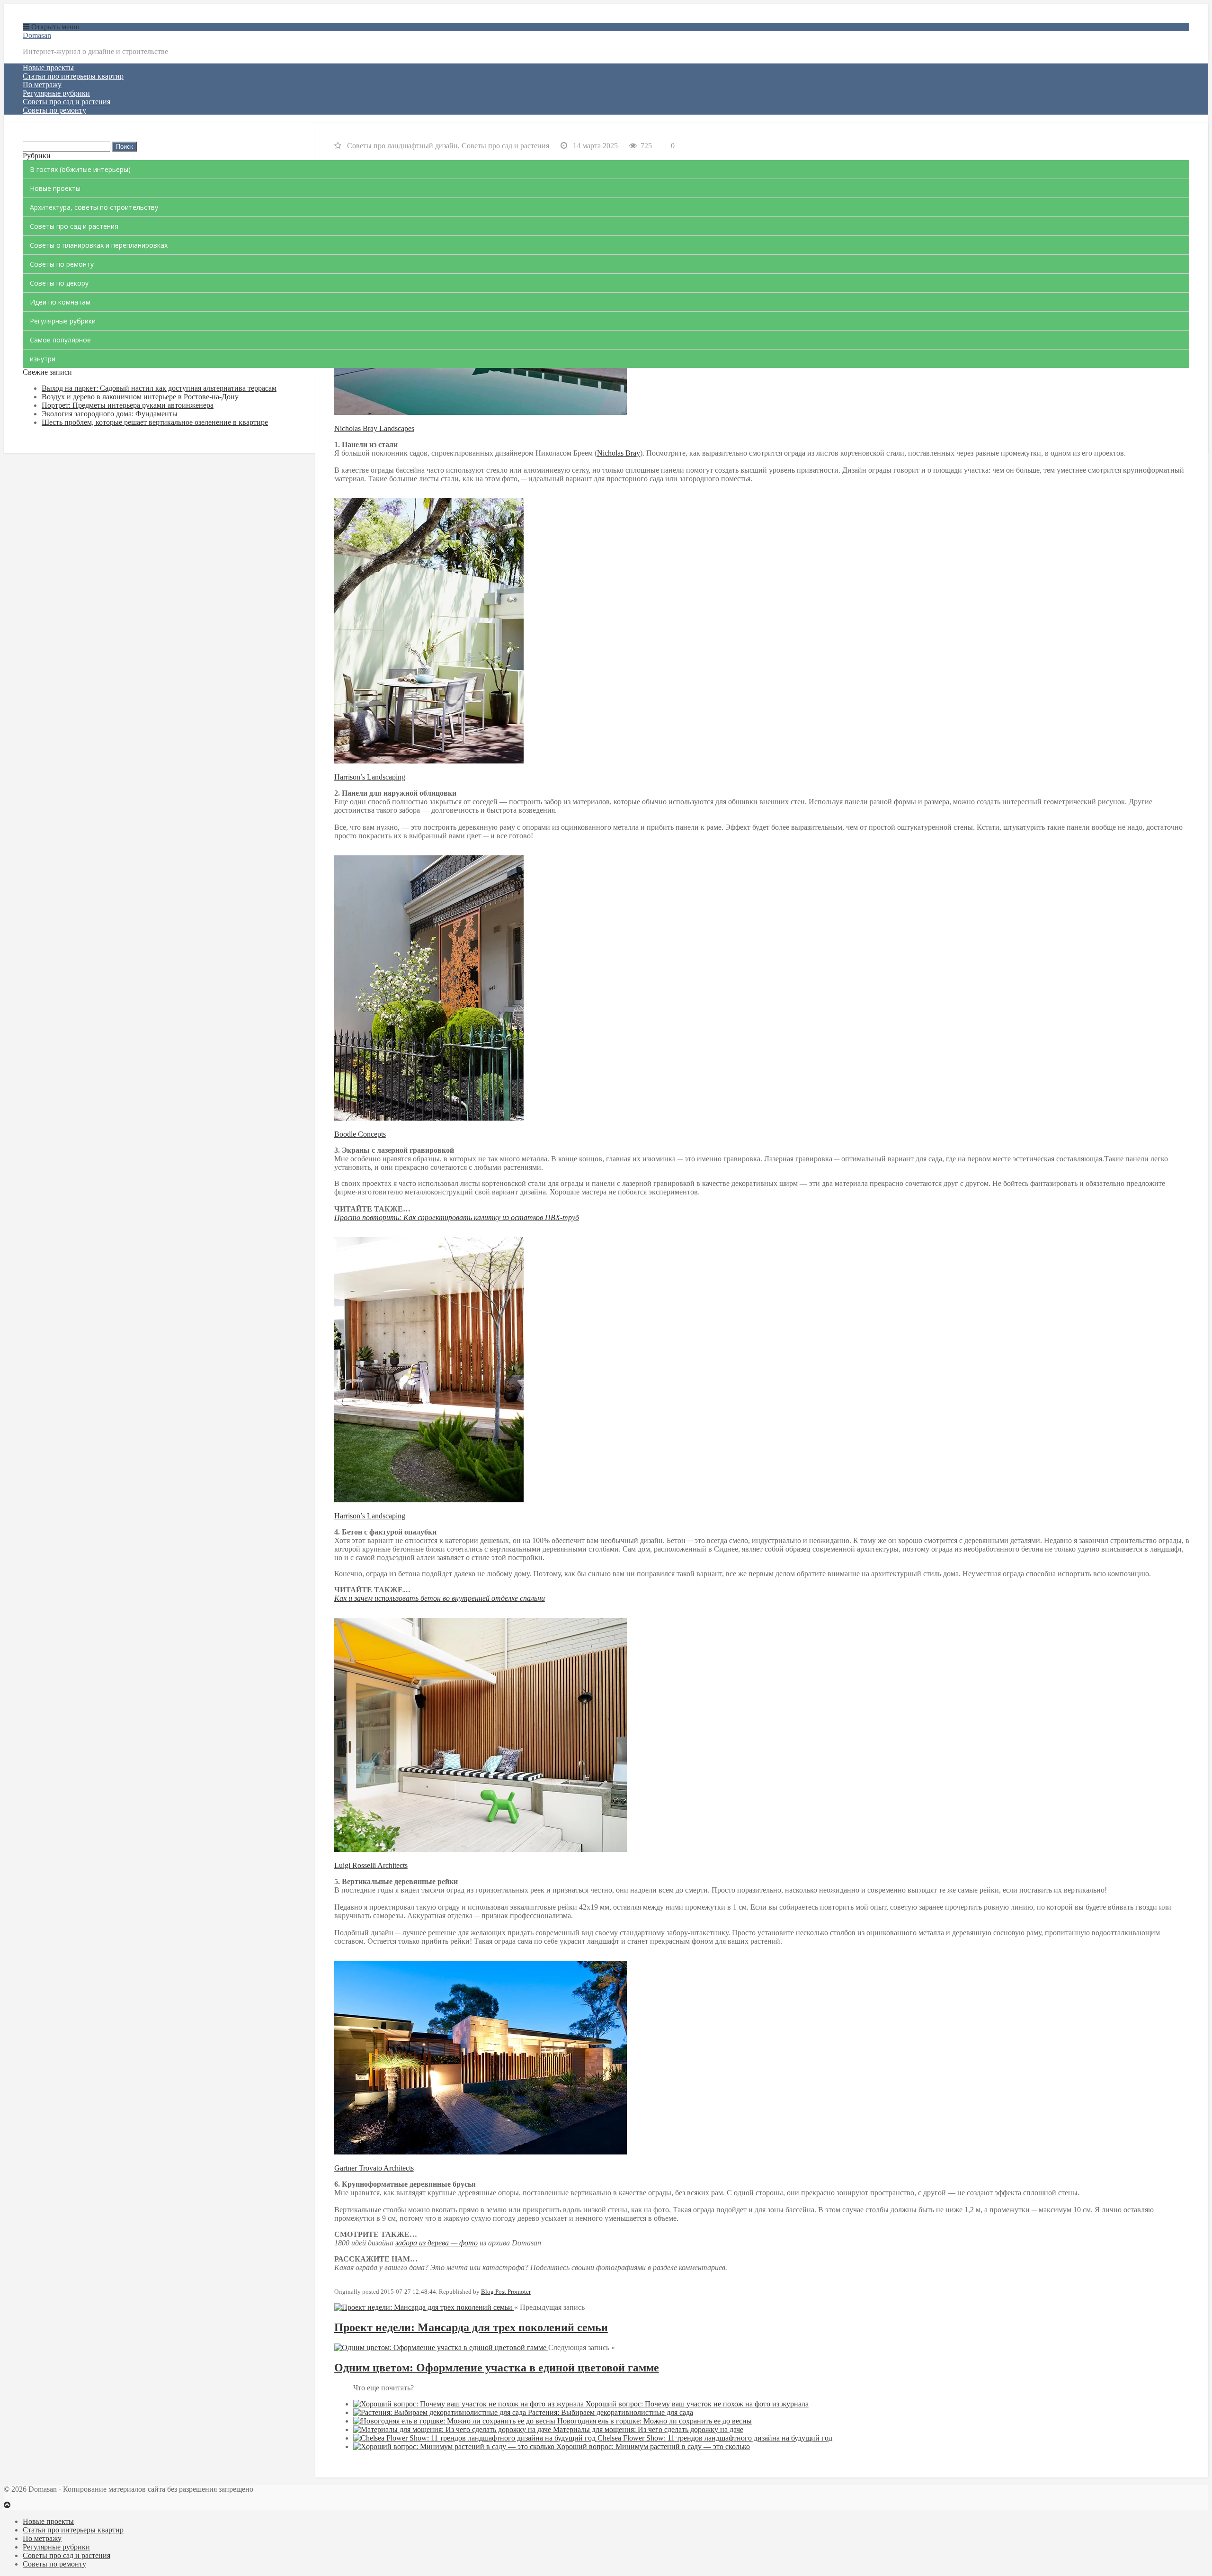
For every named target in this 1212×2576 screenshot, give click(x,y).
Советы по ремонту (54, 110)
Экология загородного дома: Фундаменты (110, 414)
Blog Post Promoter (506, 2292)
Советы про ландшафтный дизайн (402, 146)
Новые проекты (48, 67)
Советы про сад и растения (67, 102)
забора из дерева (423, 2243)
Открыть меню (54, 27)
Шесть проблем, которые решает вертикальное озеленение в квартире (155, 422)
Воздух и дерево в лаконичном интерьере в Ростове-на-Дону (140, 397)
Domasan (37, 35)
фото (468, 2243)
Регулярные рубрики (56, 93)
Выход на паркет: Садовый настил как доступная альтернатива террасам (159, 388)
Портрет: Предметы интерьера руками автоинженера (128, 405)
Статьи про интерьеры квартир (73, 76)
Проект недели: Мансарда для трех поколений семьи (471, 2327)
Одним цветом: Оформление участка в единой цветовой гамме (497, 2368)
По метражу (42, 85)
